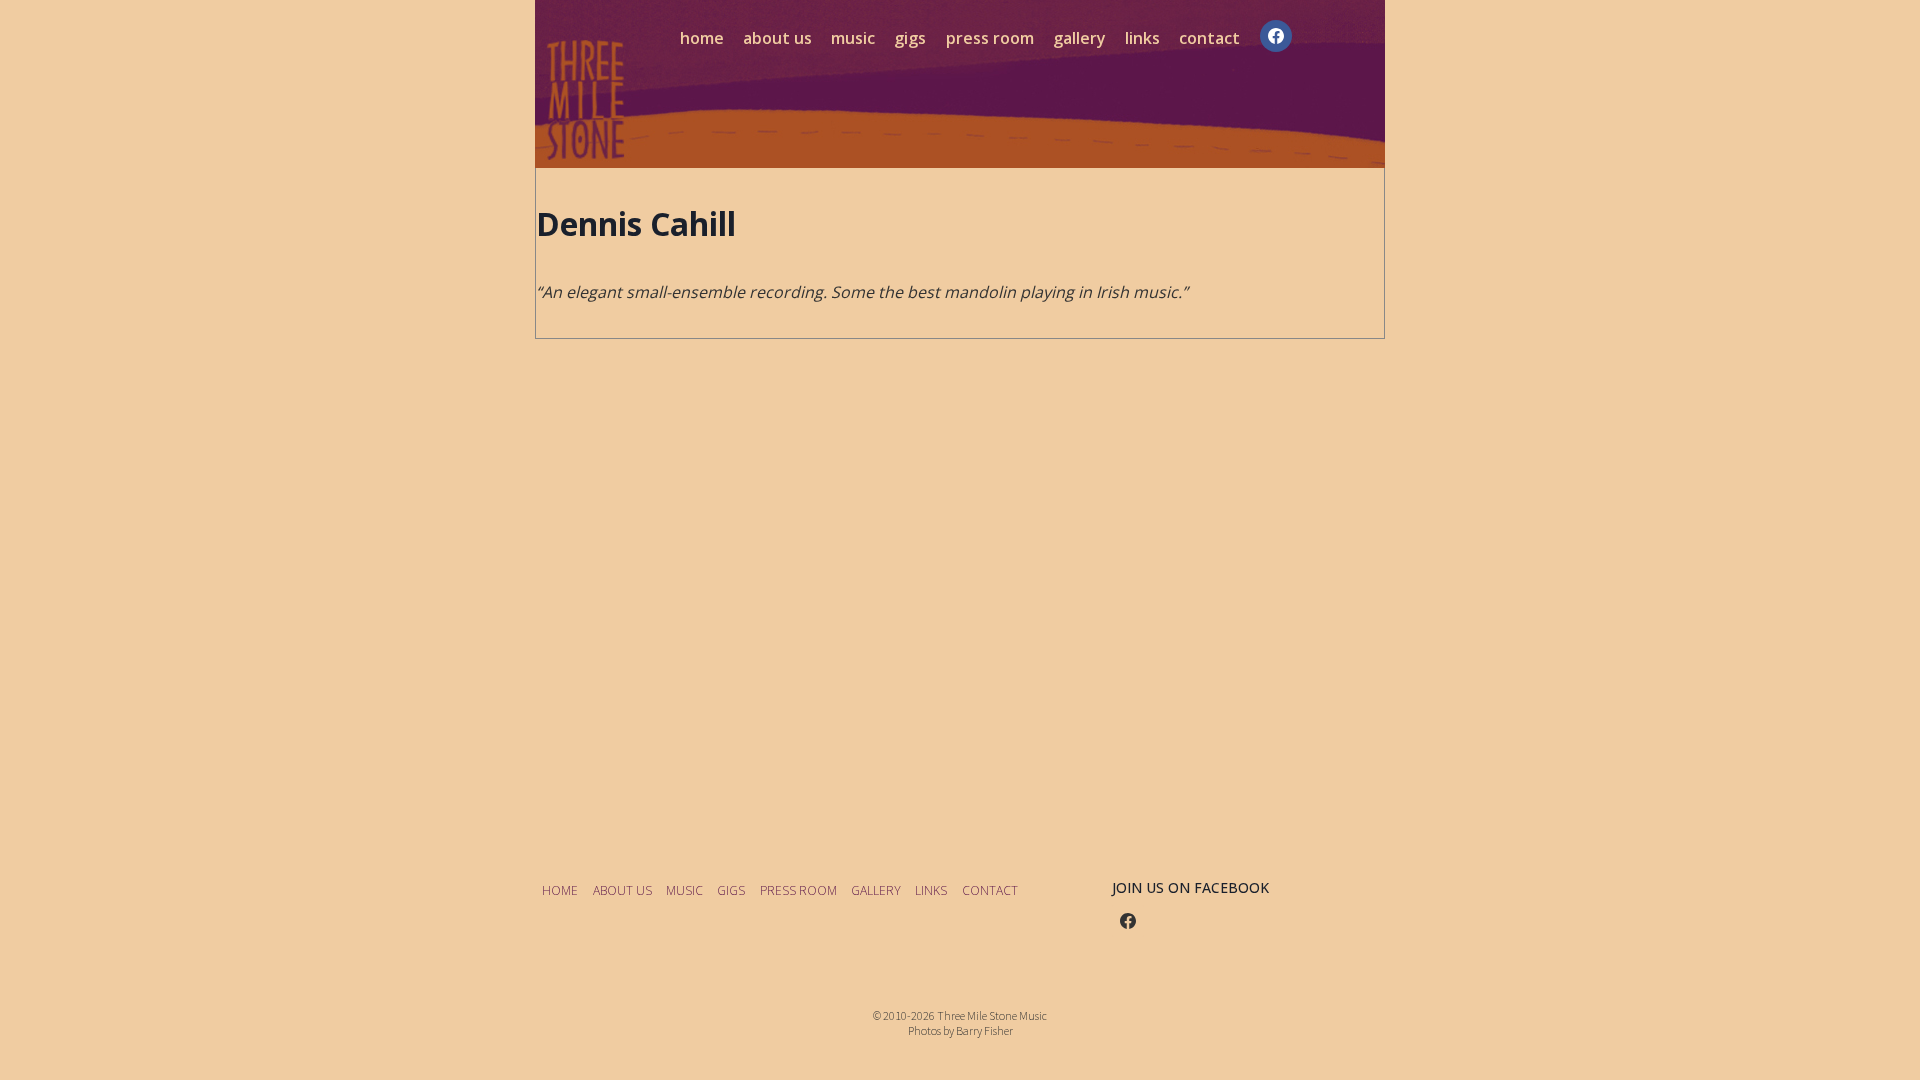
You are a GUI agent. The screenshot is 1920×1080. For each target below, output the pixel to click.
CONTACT (1209, 38)
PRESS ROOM (990, 38)
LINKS (1142, 38)
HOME (702, 38)
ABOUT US (777, 38)
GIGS (910, 38)
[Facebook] (1276, 36)
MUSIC (853, 38)
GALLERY (1079, 38)
